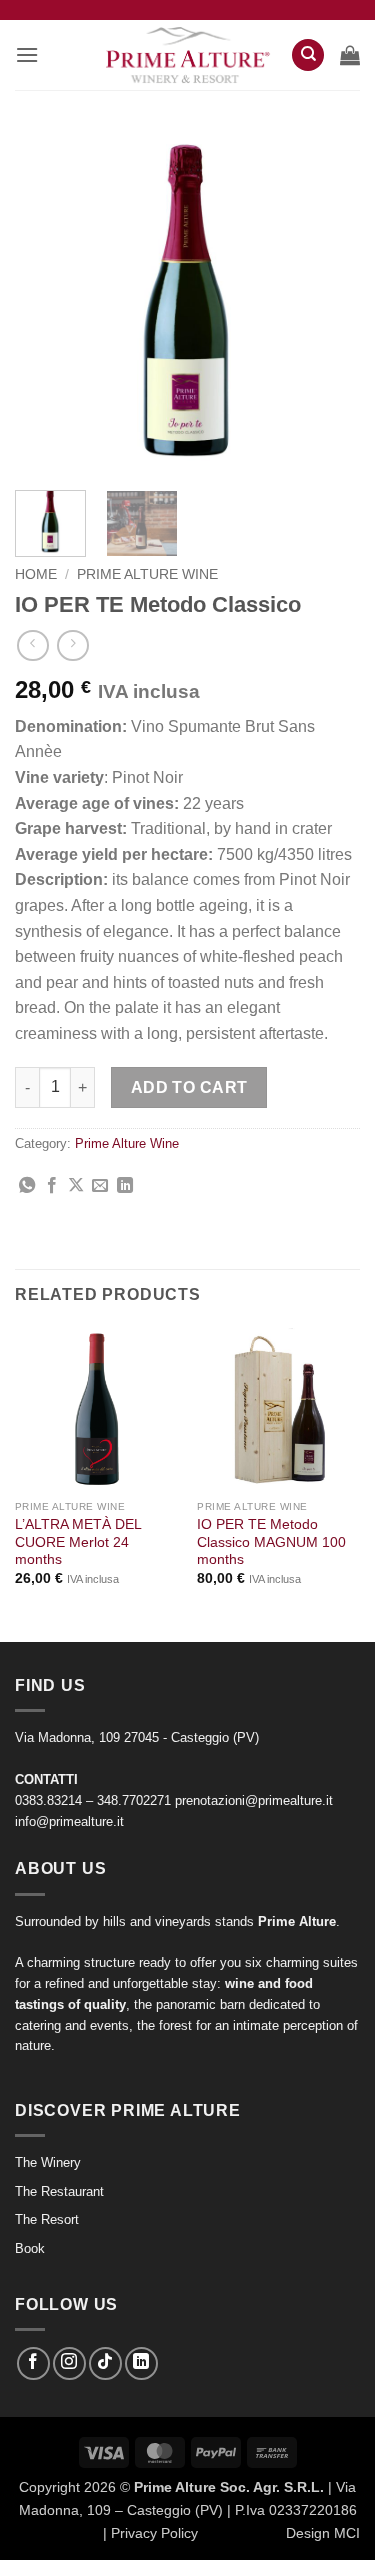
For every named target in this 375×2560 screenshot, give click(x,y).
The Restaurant (59, 2191)
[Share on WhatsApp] (27, 1186)
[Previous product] (72, 645)
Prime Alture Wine (147, 574)
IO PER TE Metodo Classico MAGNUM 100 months (271, 1542)
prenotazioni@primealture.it (254, 1800)
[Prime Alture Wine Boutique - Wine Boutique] (187, 55)
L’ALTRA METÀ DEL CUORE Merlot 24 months (78, 1542)
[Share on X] (76, 1186)
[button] (27, 54)
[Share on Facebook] (52, 1186)
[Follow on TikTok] (105, 2363)
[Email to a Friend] (100, 1186)
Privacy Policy (154, 2533)
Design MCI (323, 2533)
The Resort (47, 2219)
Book (30, 2248)
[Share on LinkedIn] (125, 1186)
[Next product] (32, 645)
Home (36, 574)
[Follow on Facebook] (33, 2363)
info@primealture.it (69, 1821)
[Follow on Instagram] (69, 2363)
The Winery (48, 2162)
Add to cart (189, 1087)
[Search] (308, 55)
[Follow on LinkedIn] (141, 2363)
